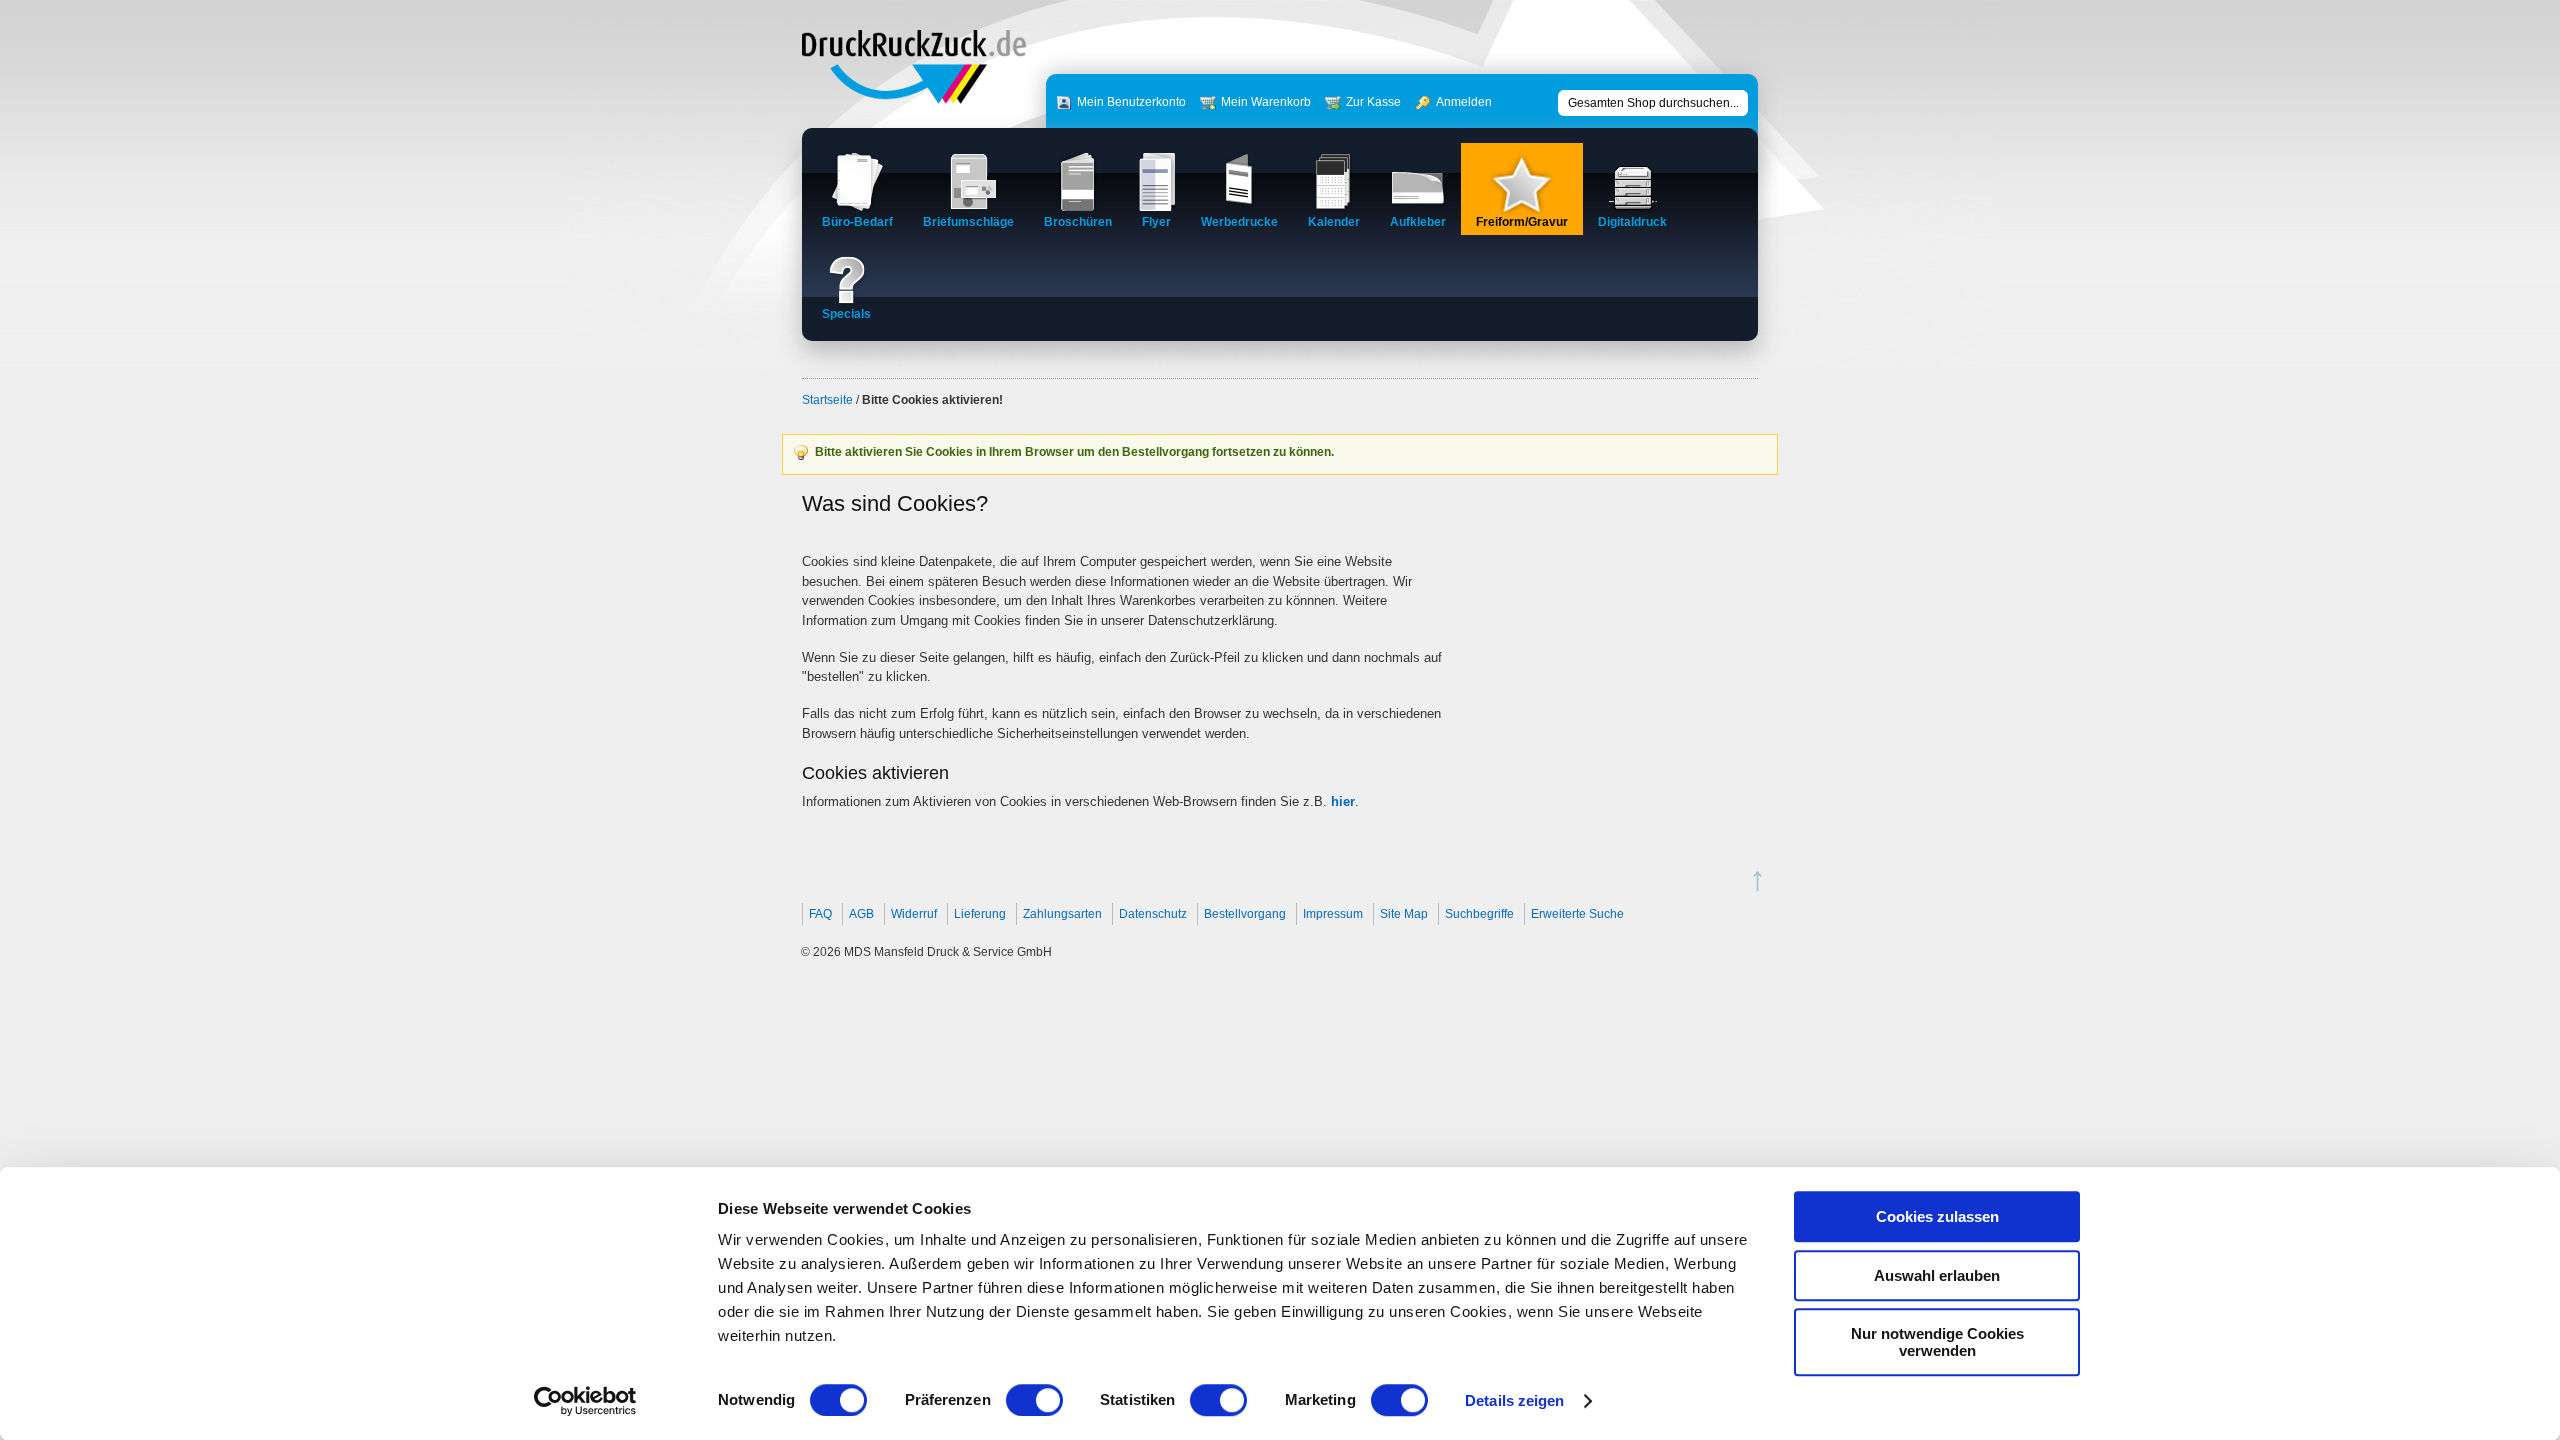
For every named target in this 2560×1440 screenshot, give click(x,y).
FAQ (820, 914)
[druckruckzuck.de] (914, 99)
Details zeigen (1514, 1400)
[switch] (1034, 1400)
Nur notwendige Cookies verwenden (1937, 1342)
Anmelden (1464, 102)
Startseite (827, 400)
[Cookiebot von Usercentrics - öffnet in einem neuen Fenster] (585, 1401)
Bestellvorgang (1245, 914)
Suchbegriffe (1479, 914)
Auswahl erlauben (1937, 1275)
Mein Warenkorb (1266, 102)
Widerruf (914, 914)
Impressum (1333, 914)
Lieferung (980, 914)
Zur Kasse (1373, 102)
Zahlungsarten (1062, 914)
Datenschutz (1153, 914)
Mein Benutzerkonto (1131, 102)
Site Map (1404, 914)
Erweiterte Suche (1577, 914)
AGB (861, 914)
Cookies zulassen (1937, 1216)
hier (1343, 801)
